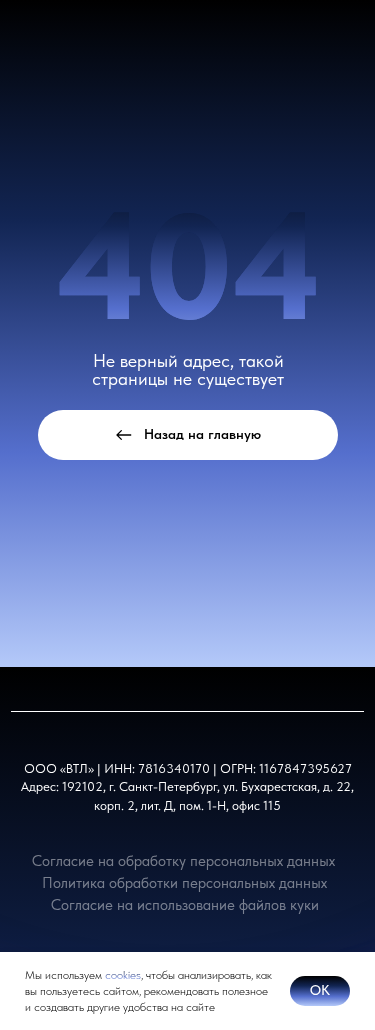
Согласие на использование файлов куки (185, 904)
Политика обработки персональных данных (184, 882)
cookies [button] (123, 975)
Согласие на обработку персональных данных (183, 860)
